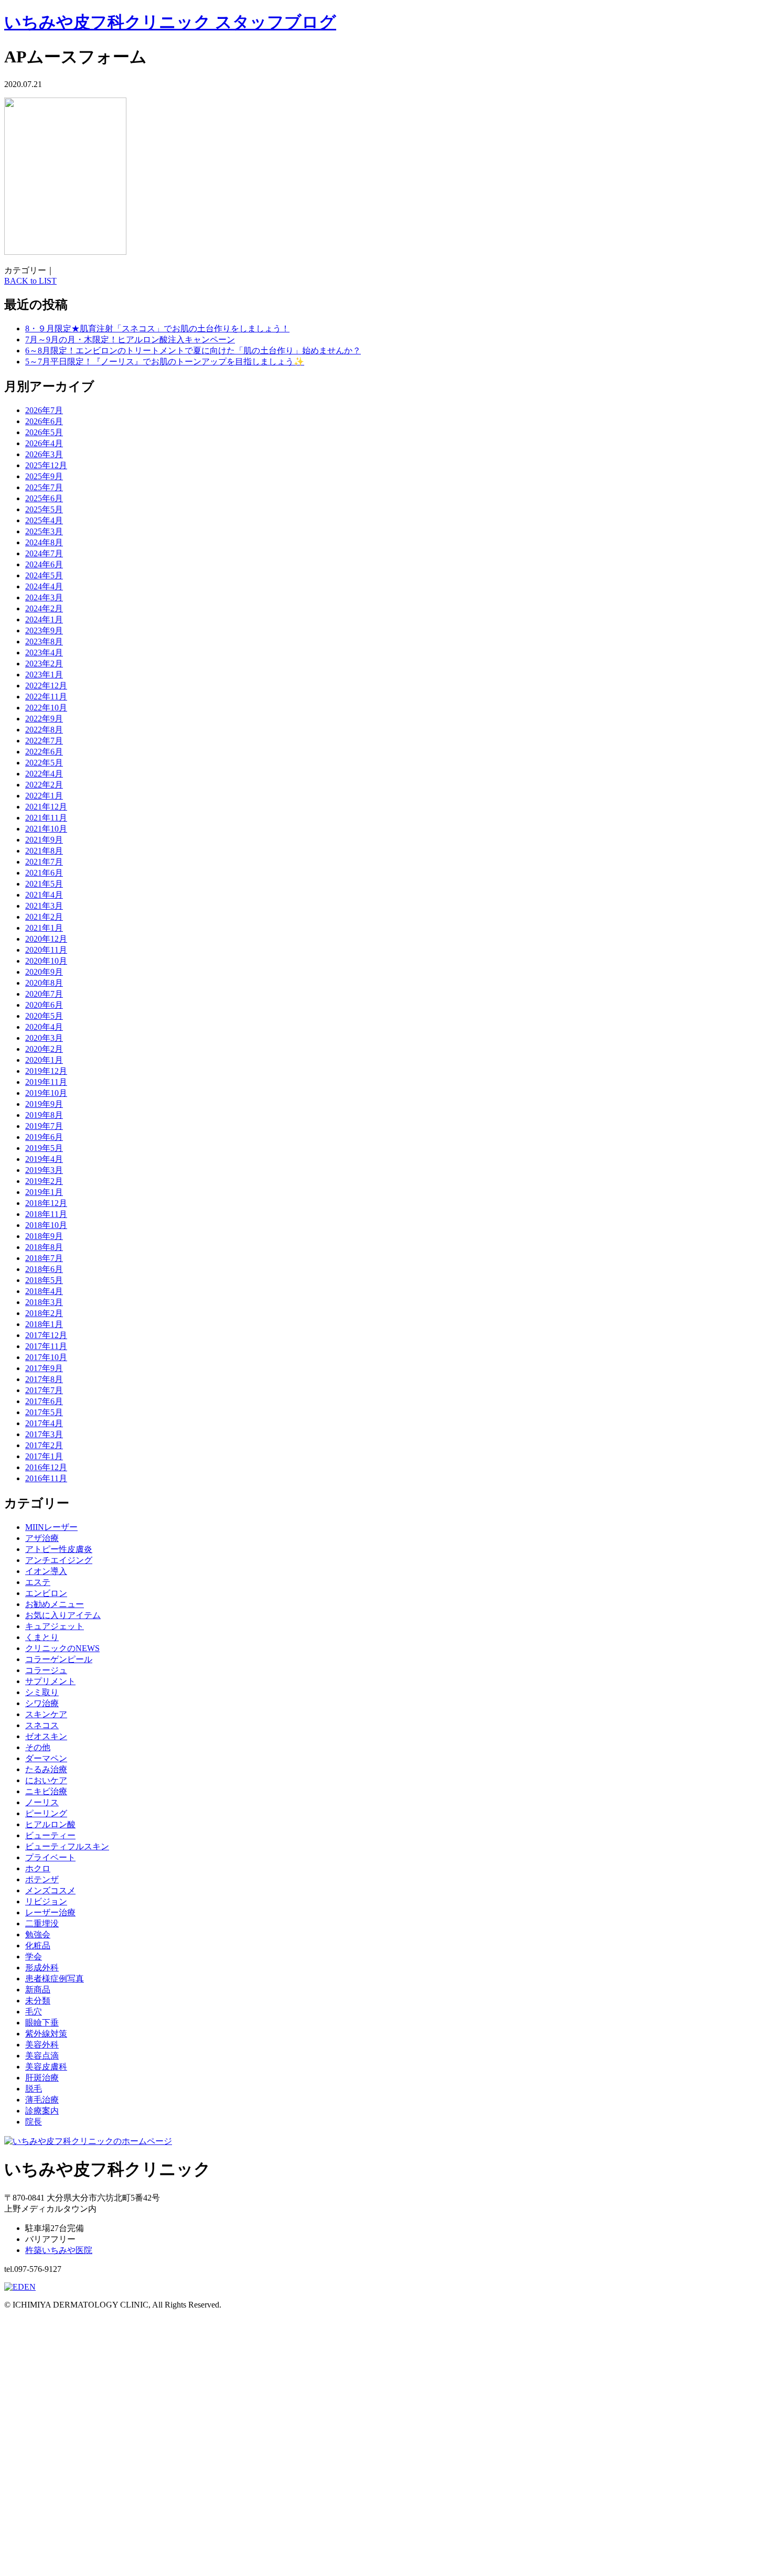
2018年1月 (44, 1324)
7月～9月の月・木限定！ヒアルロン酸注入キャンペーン (130, 339)
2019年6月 (44, 1137)
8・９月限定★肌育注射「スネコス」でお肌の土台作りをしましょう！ (157, 328)
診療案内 (42, 2111)
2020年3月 (44, 1038)
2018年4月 (44, 1291)
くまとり (42, 1637)
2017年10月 (46, 1357)
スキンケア (46, 1714)
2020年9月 (44, 972)
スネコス (42, 1725)
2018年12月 (46, 1203)
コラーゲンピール (59, 1659)
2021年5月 (44, 884)
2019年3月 (44, 1170)
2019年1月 (44, 1192)
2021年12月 (46, 807)
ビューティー (50, 1835)
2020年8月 (44, 983)
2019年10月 (46, 1093)
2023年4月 (44, 653)
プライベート (50, 1857)
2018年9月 (44, 1236)
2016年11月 (46, 1478)
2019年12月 (46, 1071)
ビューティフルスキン (67, 1846)
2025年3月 (44, 531)
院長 (34, 2122)
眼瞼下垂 (42, 2023)
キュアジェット (55, 1626)
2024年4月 (44, 586)
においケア (46, 1780)
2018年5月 (44, 1280)
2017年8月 (44, 1379)
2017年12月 (46, 1335)
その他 (38, 1747)
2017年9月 (44, 1368)
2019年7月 (44, 1126)
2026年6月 (44, 421)
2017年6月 (44, 1401)
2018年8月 (44, 1247)
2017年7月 (44, 1390)
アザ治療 (42, 1538)
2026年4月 (44, 443)
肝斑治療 (42, 2078)
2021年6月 (44, 873)
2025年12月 (46, 465)
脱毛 (34, 2089)
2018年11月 (46, 1214)
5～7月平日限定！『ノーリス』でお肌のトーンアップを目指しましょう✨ (165, 362)
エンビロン (46, 1593)
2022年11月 (46, 697)
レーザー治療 (50, 1912)
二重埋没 (42, 1923)
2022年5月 (44, 763)
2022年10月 (46, 708)
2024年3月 (44, 597)
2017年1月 (44, 1456)
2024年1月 (44, 619)
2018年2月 (44, 1313)
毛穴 (34, 2012)
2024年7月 (44, 553)
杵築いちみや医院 (59, 2250)
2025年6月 (44, 498)
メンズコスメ (50, 1890)
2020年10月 (46, 961)
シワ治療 (42, 1703)
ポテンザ (42, 1879)
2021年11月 (46, 818)
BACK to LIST (30, 281)
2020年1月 (44, 1060)
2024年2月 (44, 608)
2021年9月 (44, 840)
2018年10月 (46, 1225)
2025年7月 (44, 487)
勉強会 (38, 1934)
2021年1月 (44, 928)
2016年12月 (46, 1467)
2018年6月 (44, 1269)
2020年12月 (46, 939)
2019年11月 (46, 1082)
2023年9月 (44, 630)
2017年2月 (44, 1445)
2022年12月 (46, 686)
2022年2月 (44, 785)
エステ (38, 1582)
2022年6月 (44, 752)
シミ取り (42, 1692)
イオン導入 (46, 1571)
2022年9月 (44, 719)
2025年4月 (44, 520)
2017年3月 (44, 1434)
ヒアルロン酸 (50, 1824)
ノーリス (42, 1802)
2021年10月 (46, 829)
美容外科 (42, 2045)
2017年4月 (44, 1423)
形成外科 (42, 1968)
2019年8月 (44, 1115)
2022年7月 (44, 741)
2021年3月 (44, 906)
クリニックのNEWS (62, 1648)
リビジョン (46, 1901)
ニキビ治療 (46, 1791)
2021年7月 (44, 862)
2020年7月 (44, 994)
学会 (34, 1957)
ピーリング (46, 1813)
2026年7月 (44, 410)
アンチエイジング (59, 1560)
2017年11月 (46, 1346)
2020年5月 (44, 1016)
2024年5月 (44, 575)
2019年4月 (44, 1159)
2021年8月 (44, 851)
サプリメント (50, 1681)
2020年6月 (44, 1005)
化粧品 (38, 1946)
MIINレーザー (51, 1527)
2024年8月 (44, 542)
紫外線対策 (46, 2034)
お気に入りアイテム (63, 1615)
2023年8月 (44, 642)
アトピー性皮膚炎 (59, 1549)
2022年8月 (44, 730)
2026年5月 (44, 432)
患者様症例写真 (55, 1979)
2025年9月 (44, 476)
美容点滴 (42, 2056)
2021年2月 (44, 917)
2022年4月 (44, 774)
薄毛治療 (42, 2100)
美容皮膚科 (46, 2067)
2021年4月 (44, 895)
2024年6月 (44, 564)
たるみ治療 (46, 1769)
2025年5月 (44, 509)
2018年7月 (44, 1258)
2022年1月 (44, 796)
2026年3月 (44, 454)
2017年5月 (44, 1412)
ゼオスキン (46, 1736)
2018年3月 (44, 1302)
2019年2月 (44, 1181)
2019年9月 (44, 1104)
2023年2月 (44, 664)
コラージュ (46, 1670)
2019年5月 (44, 1148)
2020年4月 (44, 1027)
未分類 (38, 2001)
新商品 (38, 1990)
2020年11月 (46, 950)
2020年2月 (44, 1049)
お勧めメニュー (55, 1604)
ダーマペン (46, 1758)
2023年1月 (44, 675)
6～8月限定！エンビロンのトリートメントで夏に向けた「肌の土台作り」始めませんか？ (193, 351)
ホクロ (38, 1868)
